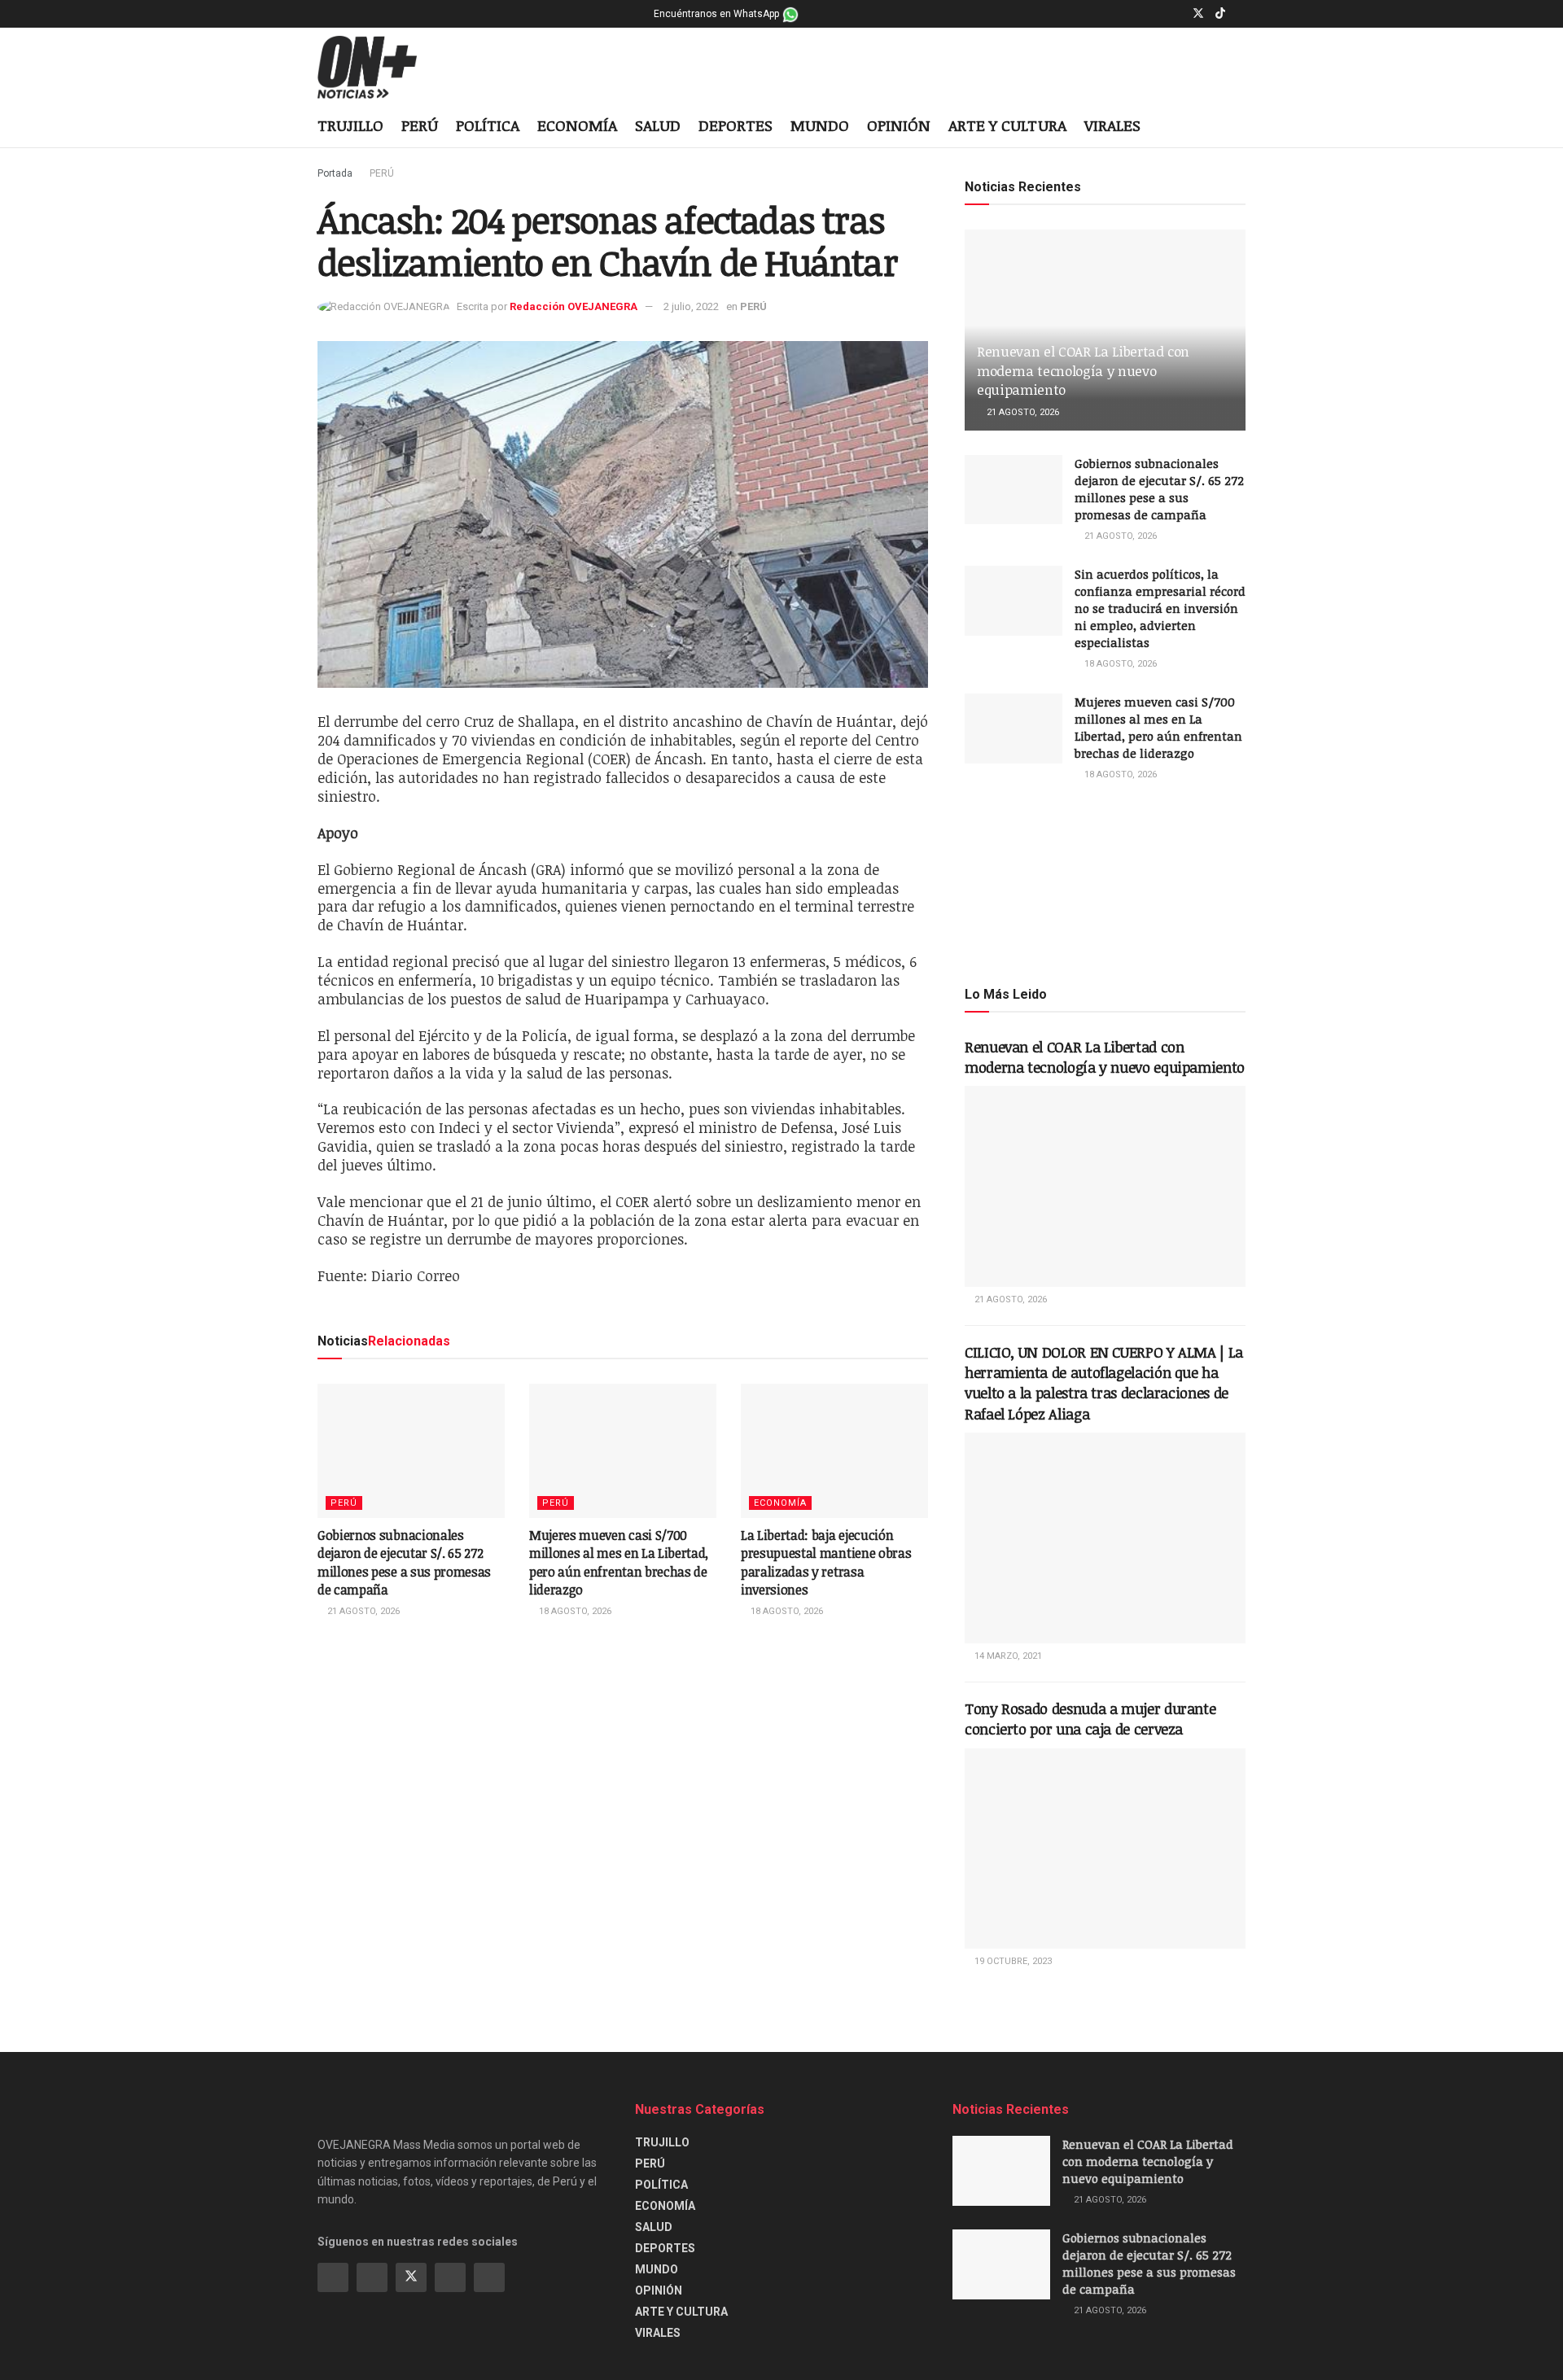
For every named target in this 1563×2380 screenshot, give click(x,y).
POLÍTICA (488, 125)
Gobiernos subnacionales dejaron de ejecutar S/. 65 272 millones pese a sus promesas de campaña (404, 1562)
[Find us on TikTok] (1220, 14)
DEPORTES (736, 125)
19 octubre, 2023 (1012, 1961)
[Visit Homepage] (380, 68)
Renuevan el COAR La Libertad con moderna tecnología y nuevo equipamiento (1083, 371)
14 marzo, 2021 (1007, 1656)
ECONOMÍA (577, 125)
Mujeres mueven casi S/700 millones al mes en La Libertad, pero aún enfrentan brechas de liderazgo (619, 1562)
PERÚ (420, 125)
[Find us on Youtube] (1241, 14)
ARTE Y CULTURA (1007, 125)
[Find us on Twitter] (1198, 14)
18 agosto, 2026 (574, 1611)
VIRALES (1112, 125)
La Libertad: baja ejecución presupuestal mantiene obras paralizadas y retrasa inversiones (826, 1562)
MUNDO (820, 125)
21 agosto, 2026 (362, 1611)
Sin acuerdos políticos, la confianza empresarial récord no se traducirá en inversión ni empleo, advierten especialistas (1160, 608)
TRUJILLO (350, 125)
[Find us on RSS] (489, 2277)
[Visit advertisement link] (1105, 882)
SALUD (658, 125)
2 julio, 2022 (691, 306)
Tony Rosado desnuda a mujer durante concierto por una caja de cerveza (1090, 1719)
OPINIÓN (899, 125)
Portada (335, 173)
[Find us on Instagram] (1177, 14)
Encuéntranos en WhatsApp (718, 14)
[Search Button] (1239, 127)
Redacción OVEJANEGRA (574, 306)
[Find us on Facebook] (1156, 14)
